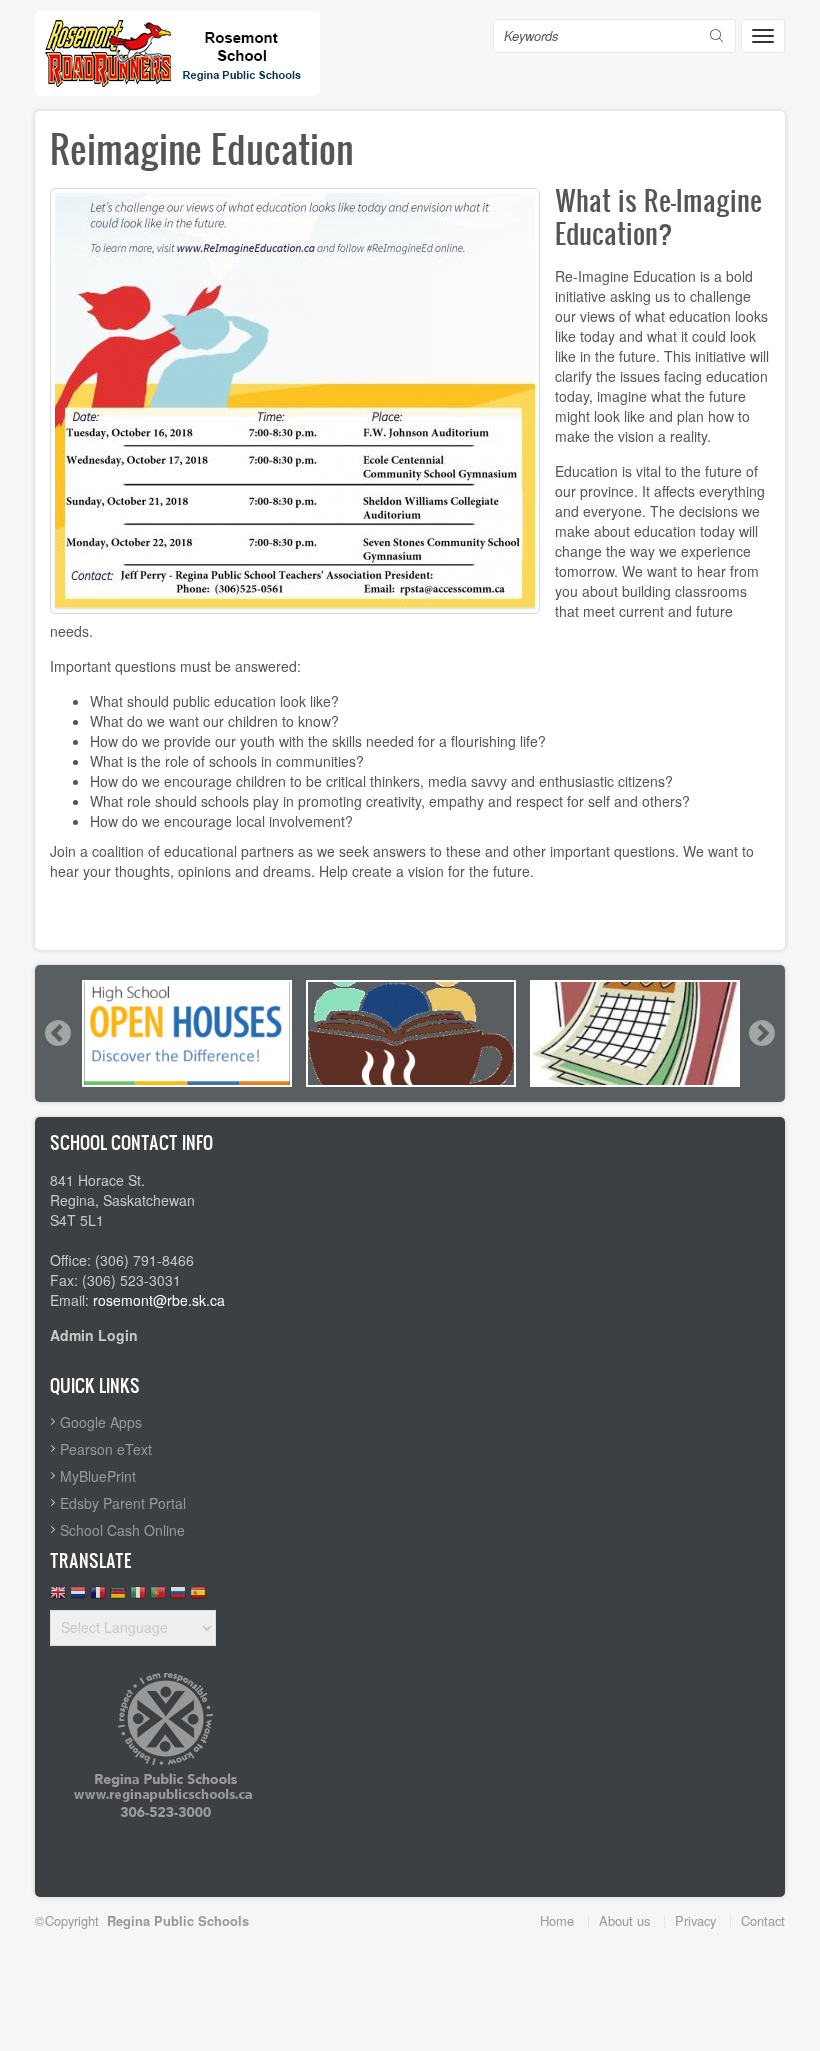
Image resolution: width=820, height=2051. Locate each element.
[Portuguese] (158, 1597)
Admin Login (94, 1335)
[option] (187, 1033)
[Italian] (138, 1597)
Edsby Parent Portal (123, 1503)
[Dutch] (78, 1597)
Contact (763, 1920)
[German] (118, 1597)
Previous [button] (57, 1033)
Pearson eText (106, 1449)
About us (624, 1920)
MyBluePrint (98, 1476)
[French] (98, 1597)
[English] (58, 1597)
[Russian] (178, 1597)
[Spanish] (198, 1597)
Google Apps (101, 1422)
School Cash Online (122, 1530)
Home (557, 1920)
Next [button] (761, 1033)
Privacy (695, 1920)
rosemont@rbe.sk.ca (159, 1300)
